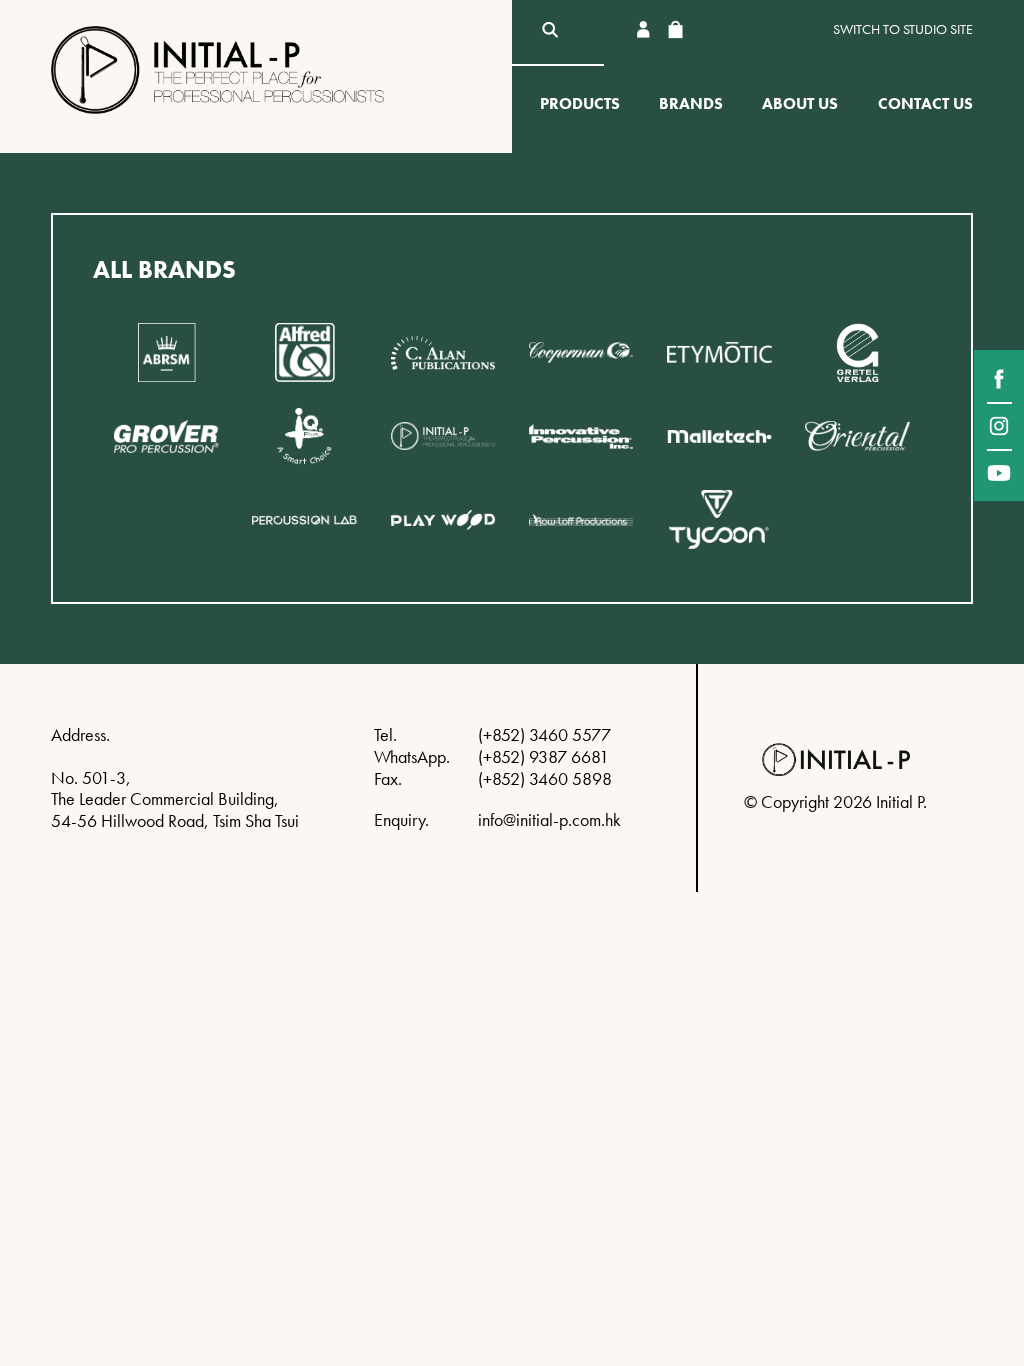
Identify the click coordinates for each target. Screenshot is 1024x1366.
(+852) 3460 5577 (544, 734)
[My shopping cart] (675, 29)
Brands (691, 103)
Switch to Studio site (903, 29)
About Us (800, 103)
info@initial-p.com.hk (549, 819)
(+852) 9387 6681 (543, 756)
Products (580, 103)
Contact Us (925, 103)
